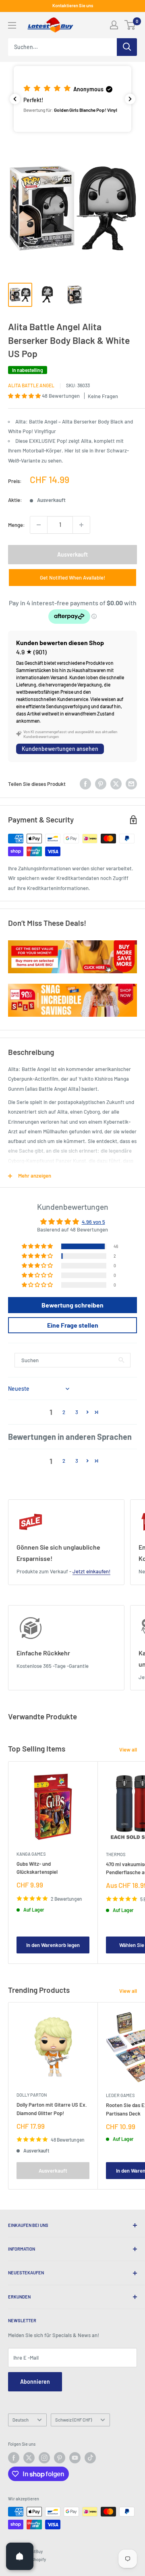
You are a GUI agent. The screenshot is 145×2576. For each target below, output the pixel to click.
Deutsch (21, 2420)
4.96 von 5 (93, 1222)
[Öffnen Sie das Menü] (12, 25)
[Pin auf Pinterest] (101, 784)
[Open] (20, 2556)
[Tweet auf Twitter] (116, 784)
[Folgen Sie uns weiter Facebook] (14, 2458)
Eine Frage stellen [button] (73, 1325)
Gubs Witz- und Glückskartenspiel (37, 1868)
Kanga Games (31, 1854)
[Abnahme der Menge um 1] (39, 525)
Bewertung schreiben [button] (72, 1305)
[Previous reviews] (15, 99)
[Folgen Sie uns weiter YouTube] (75, 2458)
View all (128, 1750)
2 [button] (64, 1412)
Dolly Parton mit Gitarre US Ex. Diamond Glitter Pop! (52, 2109)
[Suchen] (127, 47)
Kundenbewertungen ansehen (60, 749)
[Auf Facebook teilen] (85, 784)
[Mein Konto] (114, 25)
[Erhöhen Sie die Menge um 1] (81, 525)
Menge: (17, 525)
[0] (130, 25)
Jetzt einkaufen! (91, 1571)
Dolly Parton (32, 2095)
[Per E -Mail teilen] (131, 784)
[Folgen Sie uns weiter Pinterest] (60, 2458)
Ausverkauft (72, 554)
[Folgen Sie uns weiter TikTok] (90, 2458)
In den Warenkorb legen (53, 1945)
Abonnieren (35, 2382)
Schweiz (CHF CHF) (74, 2420)
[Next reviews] (130, 99)
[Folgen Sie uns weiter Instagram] (44, 2458)
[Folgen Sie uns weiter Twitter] (29, 2458)
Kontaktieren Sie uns (73, 5)
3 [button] (77, 1412)
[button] (72, 99)
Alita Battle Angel (31, 385)
